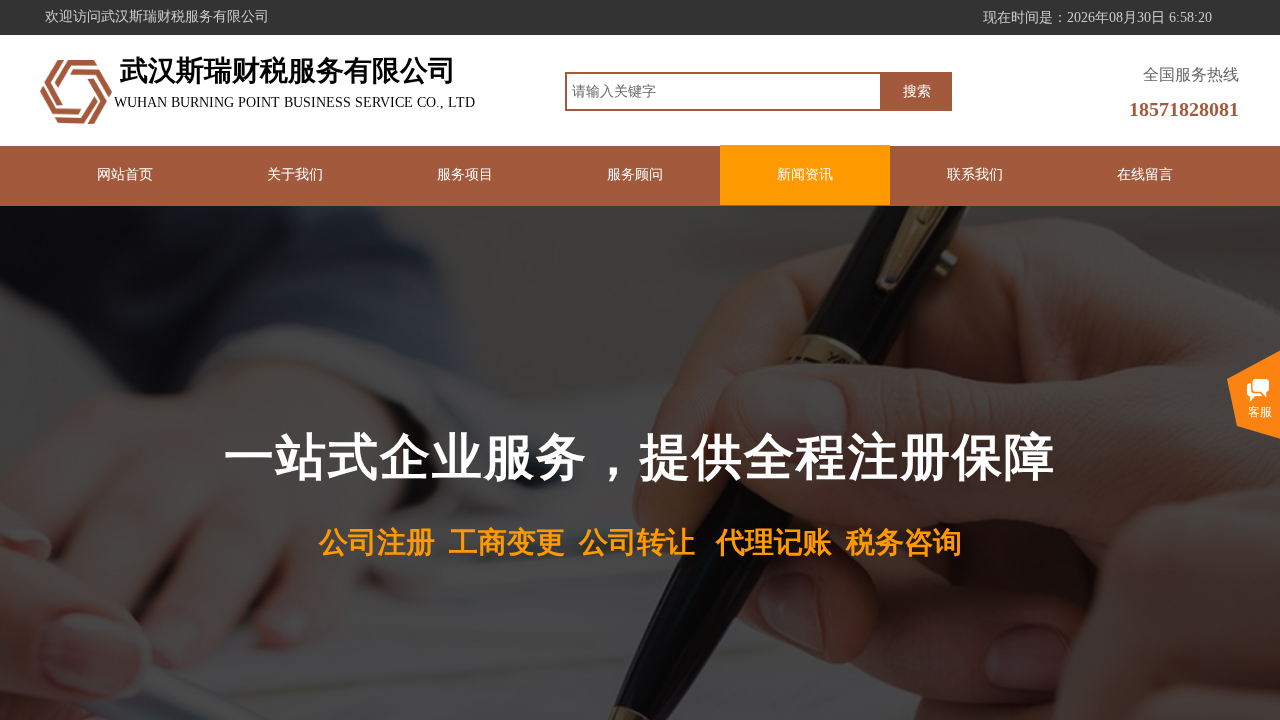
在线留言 (1145, 174)
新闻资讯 (805, 174)
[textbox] (723, 91)
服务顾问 (635, 174)
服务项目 (465, 174)
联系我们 (975, 174)
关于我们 (295, 174)
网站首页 (125, 174)
